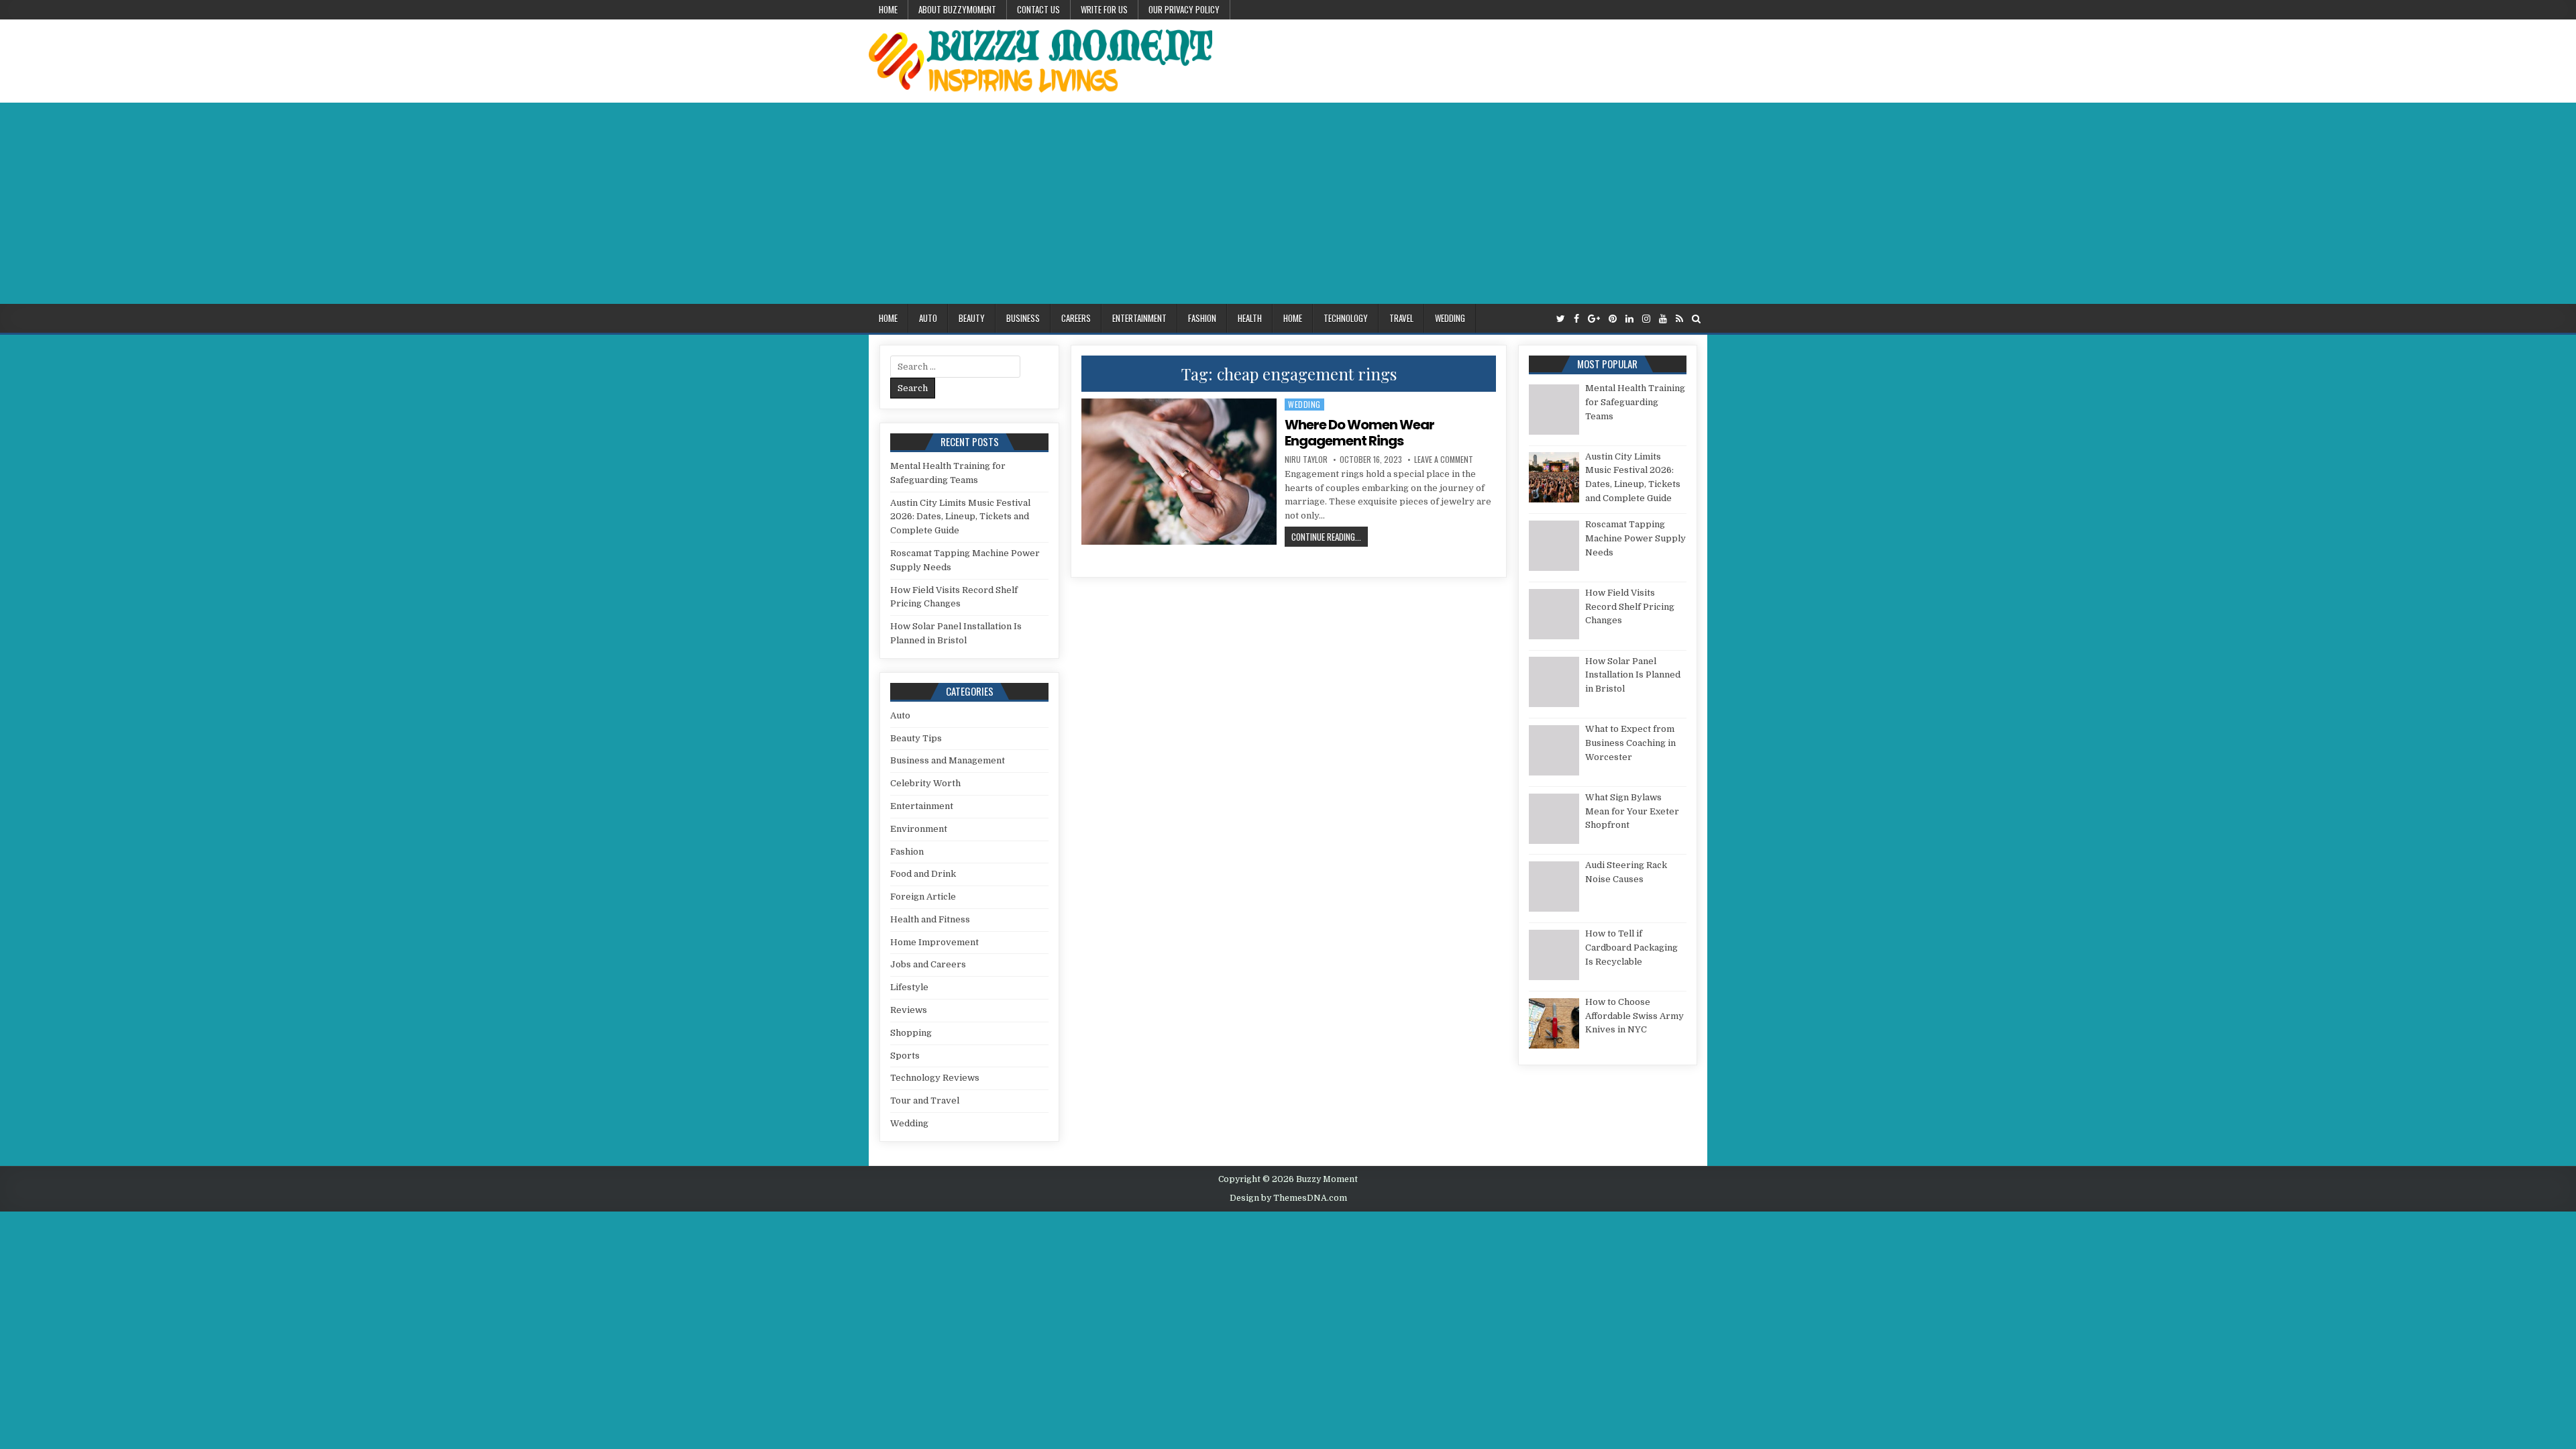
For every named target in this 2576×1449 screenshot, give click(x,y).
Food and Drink (923, 874)
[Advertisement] (1288, 203)
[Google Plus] (1594, 319)
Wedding (1450, 318)
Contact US (1038, 9)
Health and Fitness (930, 919)
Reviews (909, 1010)
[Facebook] (1576, 319)
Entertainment (1139, 318)
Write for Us (1104, 9)
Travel (1401, 318)
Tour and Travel (925, 1101)
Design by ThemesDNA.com (1288, 1198)
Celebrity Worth (925, 783)
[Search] (1696, 319)
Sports (905, 1056)
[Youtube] (1663, 319)
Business (1023, 318)
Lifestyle (909, 987)
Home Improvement (934, 942)
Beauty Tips (916, 738)
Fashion (1202, 318)
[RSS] (1679, 319)
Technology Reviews (935, 1078)
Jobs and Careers (928, 964)
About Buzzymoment (957, 9)
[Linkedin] (1629, 319)
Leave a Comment (1444, 460)
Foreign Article (923, 897)
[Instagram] (1646, 319)
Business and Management (948, 760)
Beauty (972, 318)
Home (888, 9)
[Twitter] (1561, 319)
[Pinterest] (1613, 319)
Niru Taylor (1306, 460)
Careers (1076, 318)
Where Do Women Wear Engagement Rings (1359, 433)
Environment (919, 829)
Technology (1346, 318)
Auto (928, 318)
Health (1250, 318)
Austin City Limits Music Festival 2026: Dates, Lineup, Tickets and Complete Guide (960, 517)
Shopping (911, 1033)
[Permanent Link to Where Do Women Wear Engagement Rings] (1179, 472)
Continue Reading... (1330, 536)
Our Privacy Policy (1184, 9)
